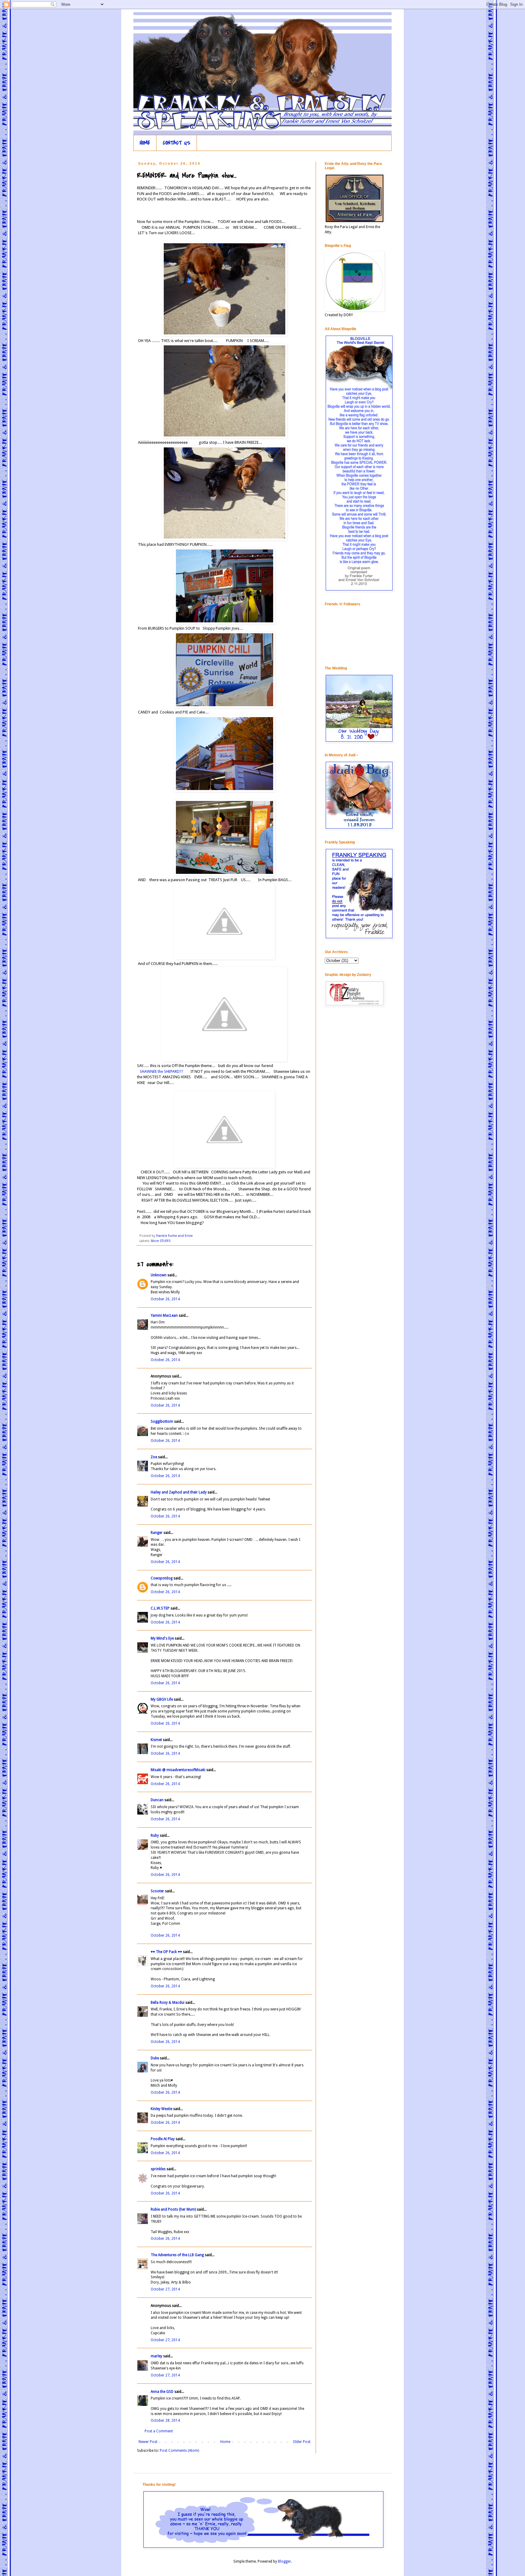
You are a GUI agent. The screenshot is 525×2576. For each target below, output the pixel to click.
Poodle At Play (163, 2139)
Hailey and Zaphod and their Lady (179, 1492)
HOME (145, 143)
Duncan (158, 1800)
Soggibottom (162, 1421)
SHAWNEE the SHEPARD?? (161, 1071)
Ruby (155, 1835)
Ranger (157, 1533)
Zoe (154, 1457)
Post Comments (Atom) (179, 2451)
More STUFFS (161, 1241)
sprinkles (158, 2169)
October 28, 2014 (165, 2420)
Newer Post (148, 2442)
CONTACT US (177, 143)
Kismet (156, 1740)
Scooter (157, 1891)
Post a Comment (159, 2431)
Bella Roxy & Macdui (168, 2003)
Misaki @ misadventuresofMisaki (178, 1770)
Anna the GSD (162, 2392)
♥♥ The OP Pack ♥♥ (166, 1952)
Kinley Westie (161, 2109)
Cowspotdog (162, 1578)
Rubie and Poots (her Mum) (173, 2209)
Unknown (159, 1275)
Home (225, 2442)
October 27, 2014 (165, 2289)
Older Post (302, 2442)
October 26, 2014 (165, 1299)
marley (156, 2356)
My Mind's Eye (162, 1638)
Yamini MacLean (164, 1315)
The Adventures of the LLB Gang (177, 2255)
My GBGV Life (162, 1699)
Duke (155, 2058)
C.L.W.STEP (160, 1608)
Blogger (285, 2561)
